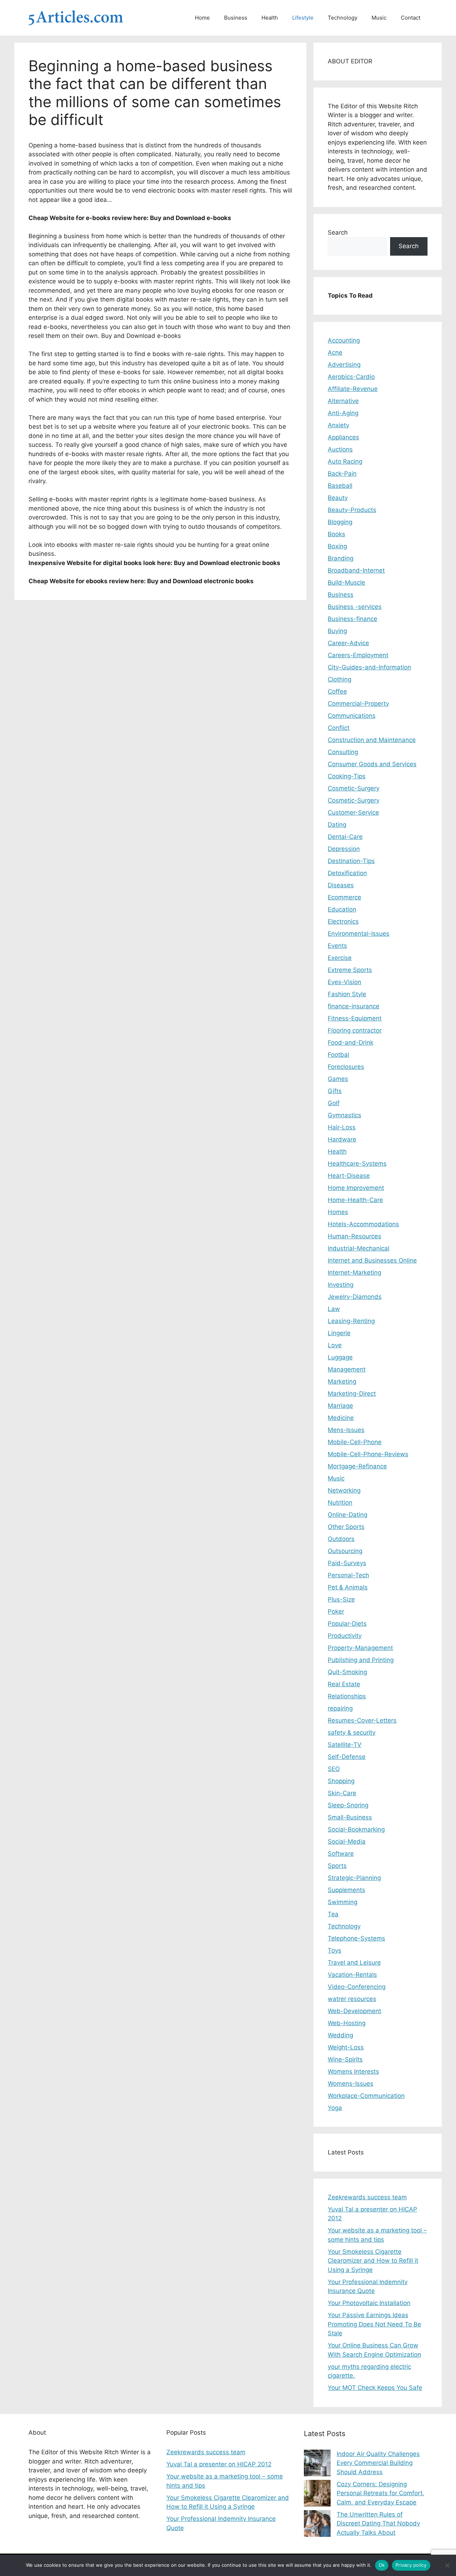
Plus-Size (341, 1599)
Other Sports (346, 1527)
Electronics (343, 921)
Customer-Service (353, 812)
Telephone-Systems (356, 1938)
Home (202, 18)
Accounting (344, 340)
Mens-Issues (346, 1430)
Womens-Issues (351, 2084)
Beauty (338, 498)
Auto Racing (345, 461)
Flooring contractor (355, 1030)
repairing (340, 1708)
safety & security (352, 1733)
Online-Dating (348, 1515)
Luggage (340, 1357)
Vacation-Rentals (352, 1975)
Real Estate (344, 1684)
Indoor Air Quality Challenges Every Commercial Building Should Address (378, 2463)
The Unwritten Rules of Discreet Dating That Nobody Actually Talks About (378, 2523)
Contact (411, 18)
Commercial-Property (358, 704)
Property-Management (360, 1648)
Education (342, 909)
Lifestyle (303, 18)
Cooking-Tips (347, 776)
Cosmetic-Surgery (354, 788)
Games (338, 1079)
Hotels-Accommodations (363, 1224)
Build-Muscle (346, 582)
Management (347, 1369)
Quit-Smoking (347, 1672)
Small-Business (350, 1817)
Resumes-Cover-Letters (362, 1720)
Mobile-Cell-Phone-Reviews (368, 1454)
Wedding (340, 2035)
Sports (337, 1866)
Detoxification (347, 873)
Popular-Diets (347, 1624)
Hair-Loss (342, 1127)
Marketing (342, 1381)
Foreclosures (346, 1067)
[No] (447, 2565)
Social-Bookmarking (356, 1829)
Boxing (337, 546)
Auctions (340, 449)
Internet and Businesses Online (372, 1260)
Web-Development (354, 2011)
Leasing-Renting (351, 1321)
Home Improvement (356, 1188)
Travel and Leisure (354, 1963)
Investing (341, 1285)
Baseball (340, 486)
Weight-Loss (346, 2047)
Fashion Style (347, 994)
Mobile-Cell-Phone (355, 1442)
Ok (382, 2565)
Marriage (340, 1406)
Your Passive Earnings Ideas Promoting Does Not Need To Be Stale (374, 2324)
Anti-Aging (343, 413)
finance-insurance (354, 1006)
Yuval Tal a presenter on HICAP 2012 (219, 2464)
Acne (335, 352)
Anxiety (338, 425)
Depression (344, 849)
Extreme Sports (350, 970)
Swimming (343, 1902)
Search (338, 232)
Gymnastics (344, 1115)
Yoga (335, 2108)
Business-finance (353, 619)
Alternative (343, 401)
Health (270, 18)
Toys (335, 1950)
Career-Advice (348, 643)
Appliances (343, 437)
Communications (352, 716)
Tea (333, 1914)
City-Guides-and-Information (369, 667)
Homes (338, 1212)
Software (341, 1854)
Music (379, 18)
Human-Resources (354, 1236)
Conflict (339, 728)
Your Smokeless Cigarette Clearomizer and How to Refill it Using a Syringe (373, 2261)
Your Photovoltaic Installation (369, 2303)
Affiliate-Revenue (353, 389)
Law (334, 1309)
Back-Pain (342, 474)
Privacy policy (411, 2565)
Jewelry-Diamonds (355, 1297)
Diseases (341, 885)
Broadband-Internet (356, 570)
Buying (337, 631)
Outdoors (341, 1539)
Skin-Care (342, 1793)
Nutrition (340, 1503)
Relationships (347, 1696)
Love (335, 1345)
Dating (337, 825)
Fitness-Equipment (355, 1018)
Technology (343, 18)
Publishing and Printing (361, 1660)
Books (336, 534)
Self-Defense (347, 1757)
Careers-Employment (358, 655)
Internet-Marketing (354, 1273)
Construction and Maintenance (372, 740)
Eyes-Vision (344, 982)
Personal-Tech (348, 1575)
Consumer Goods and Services (372, 764)
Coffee (337, 691)
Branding (341, 558)
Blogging (340, 522)
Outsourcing (345, 1551)
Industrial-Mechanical (359, 1248)
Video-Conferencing (357, 1987)
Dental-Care (345, 837)
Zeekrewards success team (367, 2197)
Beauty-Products (352, 510)
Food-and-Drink (351, 1043)
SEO (334, 1769)
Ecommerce (344, 897)
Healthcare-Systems (357, 1164)
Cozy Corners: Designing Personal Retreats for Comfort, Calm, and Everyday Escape (380, 2493)
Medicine (341, 1418)
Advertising (344, 365)
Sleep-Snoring (348, 1805)
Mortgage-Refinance (357, 1466)
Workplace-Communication (366, 2096)
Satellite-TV (345, 1745)
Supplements (346, 1890)
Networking (344, 1490)
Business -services (355, 607)
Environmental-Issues (359, 934)
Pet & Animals (348, 1587)
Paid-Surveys (347, 1563)
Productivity (345, 1636)
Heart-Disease (349, 1176)
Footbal (338, 1055)
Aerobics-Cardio (351, 377)
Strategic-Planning (354, 1878)
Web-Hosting (347, 2023)
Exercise (340, 958)
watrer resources (352, 1999)
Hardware (342, 1139)
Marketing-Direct (352, 1394)
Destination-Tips (351, 861)
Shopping (341, 1781)
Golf (334, 1103)
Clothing (340, 679)
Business (236, 18)
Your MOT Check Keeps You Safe (375, 2388)
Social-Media (347, 1841)
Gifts (335, 1091)
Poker (336, 1611)
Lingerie (339, 1333)
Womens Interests (353, 2071)
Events (337, 946)
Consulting (343, 752)
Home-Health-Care (355, 1200)
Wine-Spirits (345, 2059)
